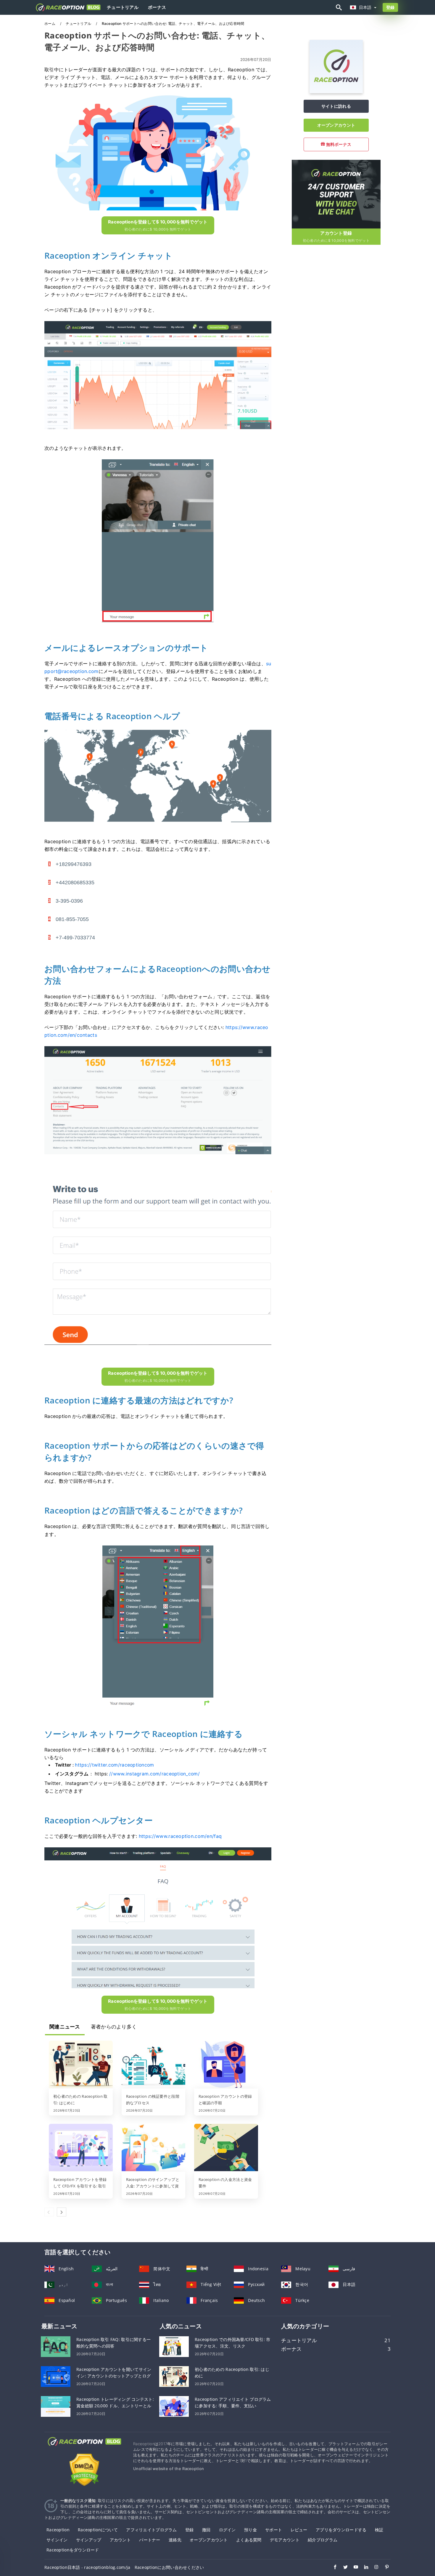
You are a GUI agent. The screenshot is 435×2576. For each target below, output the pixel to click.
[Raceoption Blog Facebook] (332, 2568)
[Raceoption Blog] (84, 2447)
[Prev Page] (49, 2212)
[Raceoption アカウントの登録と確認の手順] (226, 2065)
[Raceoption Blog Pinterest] (384, 2568)
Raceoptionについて (98, 2530)
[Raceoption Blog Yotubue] (353, 2568)
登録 (390, 7)
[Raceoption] (336, 92)
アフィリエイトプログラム (151, 2530)
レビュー (299, 2530)
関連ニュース (65, 2027)
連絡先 (175, 2540)
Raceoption (58, 2530)
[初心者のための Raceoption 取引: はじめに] (81, 2065)
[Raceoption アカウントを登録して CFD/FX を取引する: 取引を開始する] (81, 2148)
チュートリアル (123, 7)
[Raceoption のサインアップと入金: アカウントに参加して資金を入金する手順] (154, 2148)
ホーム (50, 24)
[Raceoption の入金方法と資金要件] (226, 2148)
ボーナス (157, 7)
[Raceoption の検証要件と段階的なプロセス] (154, 2065)
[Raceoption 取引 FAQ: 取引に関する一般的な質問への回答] (56, 2346)
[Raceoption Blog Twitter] (343, 2568)
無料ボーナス (338, 144)
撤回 (206, 2530)
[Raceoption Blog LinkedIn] (363, 2568)
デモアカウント (285, 2540)
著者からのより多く (114, 2027)
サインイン (57, 2540)
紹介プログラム (323, 2540)
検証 (379, 2530)
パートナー (150, 2540)
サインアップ (89, 2540)
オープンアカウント (336, 125)
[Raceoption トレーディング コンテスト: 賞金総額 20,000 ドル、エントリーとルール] (56, 2406)
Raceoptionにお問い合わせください (169, 2567)
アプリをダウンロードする (341, 2530)
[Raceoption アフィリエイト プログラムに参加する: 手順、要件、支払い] (174, 2406)
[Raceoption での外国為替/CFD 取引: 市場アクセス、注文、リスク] (174, 2346)
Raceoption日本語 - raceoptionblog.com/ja (87, 2567)
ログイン (227, 2530)
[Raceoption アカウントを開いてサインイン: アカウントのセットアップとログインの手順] (56, 2376)
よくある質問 (249, 2540)
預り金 (250, 2530)
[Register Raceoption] (336, 193)
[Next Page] (62, 2212)
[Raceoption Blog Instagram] (374, 2568)
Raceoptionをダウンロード (73, 2550)
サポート (274, 2530)
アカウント (120, 2540)
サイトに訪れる (336, 106)
